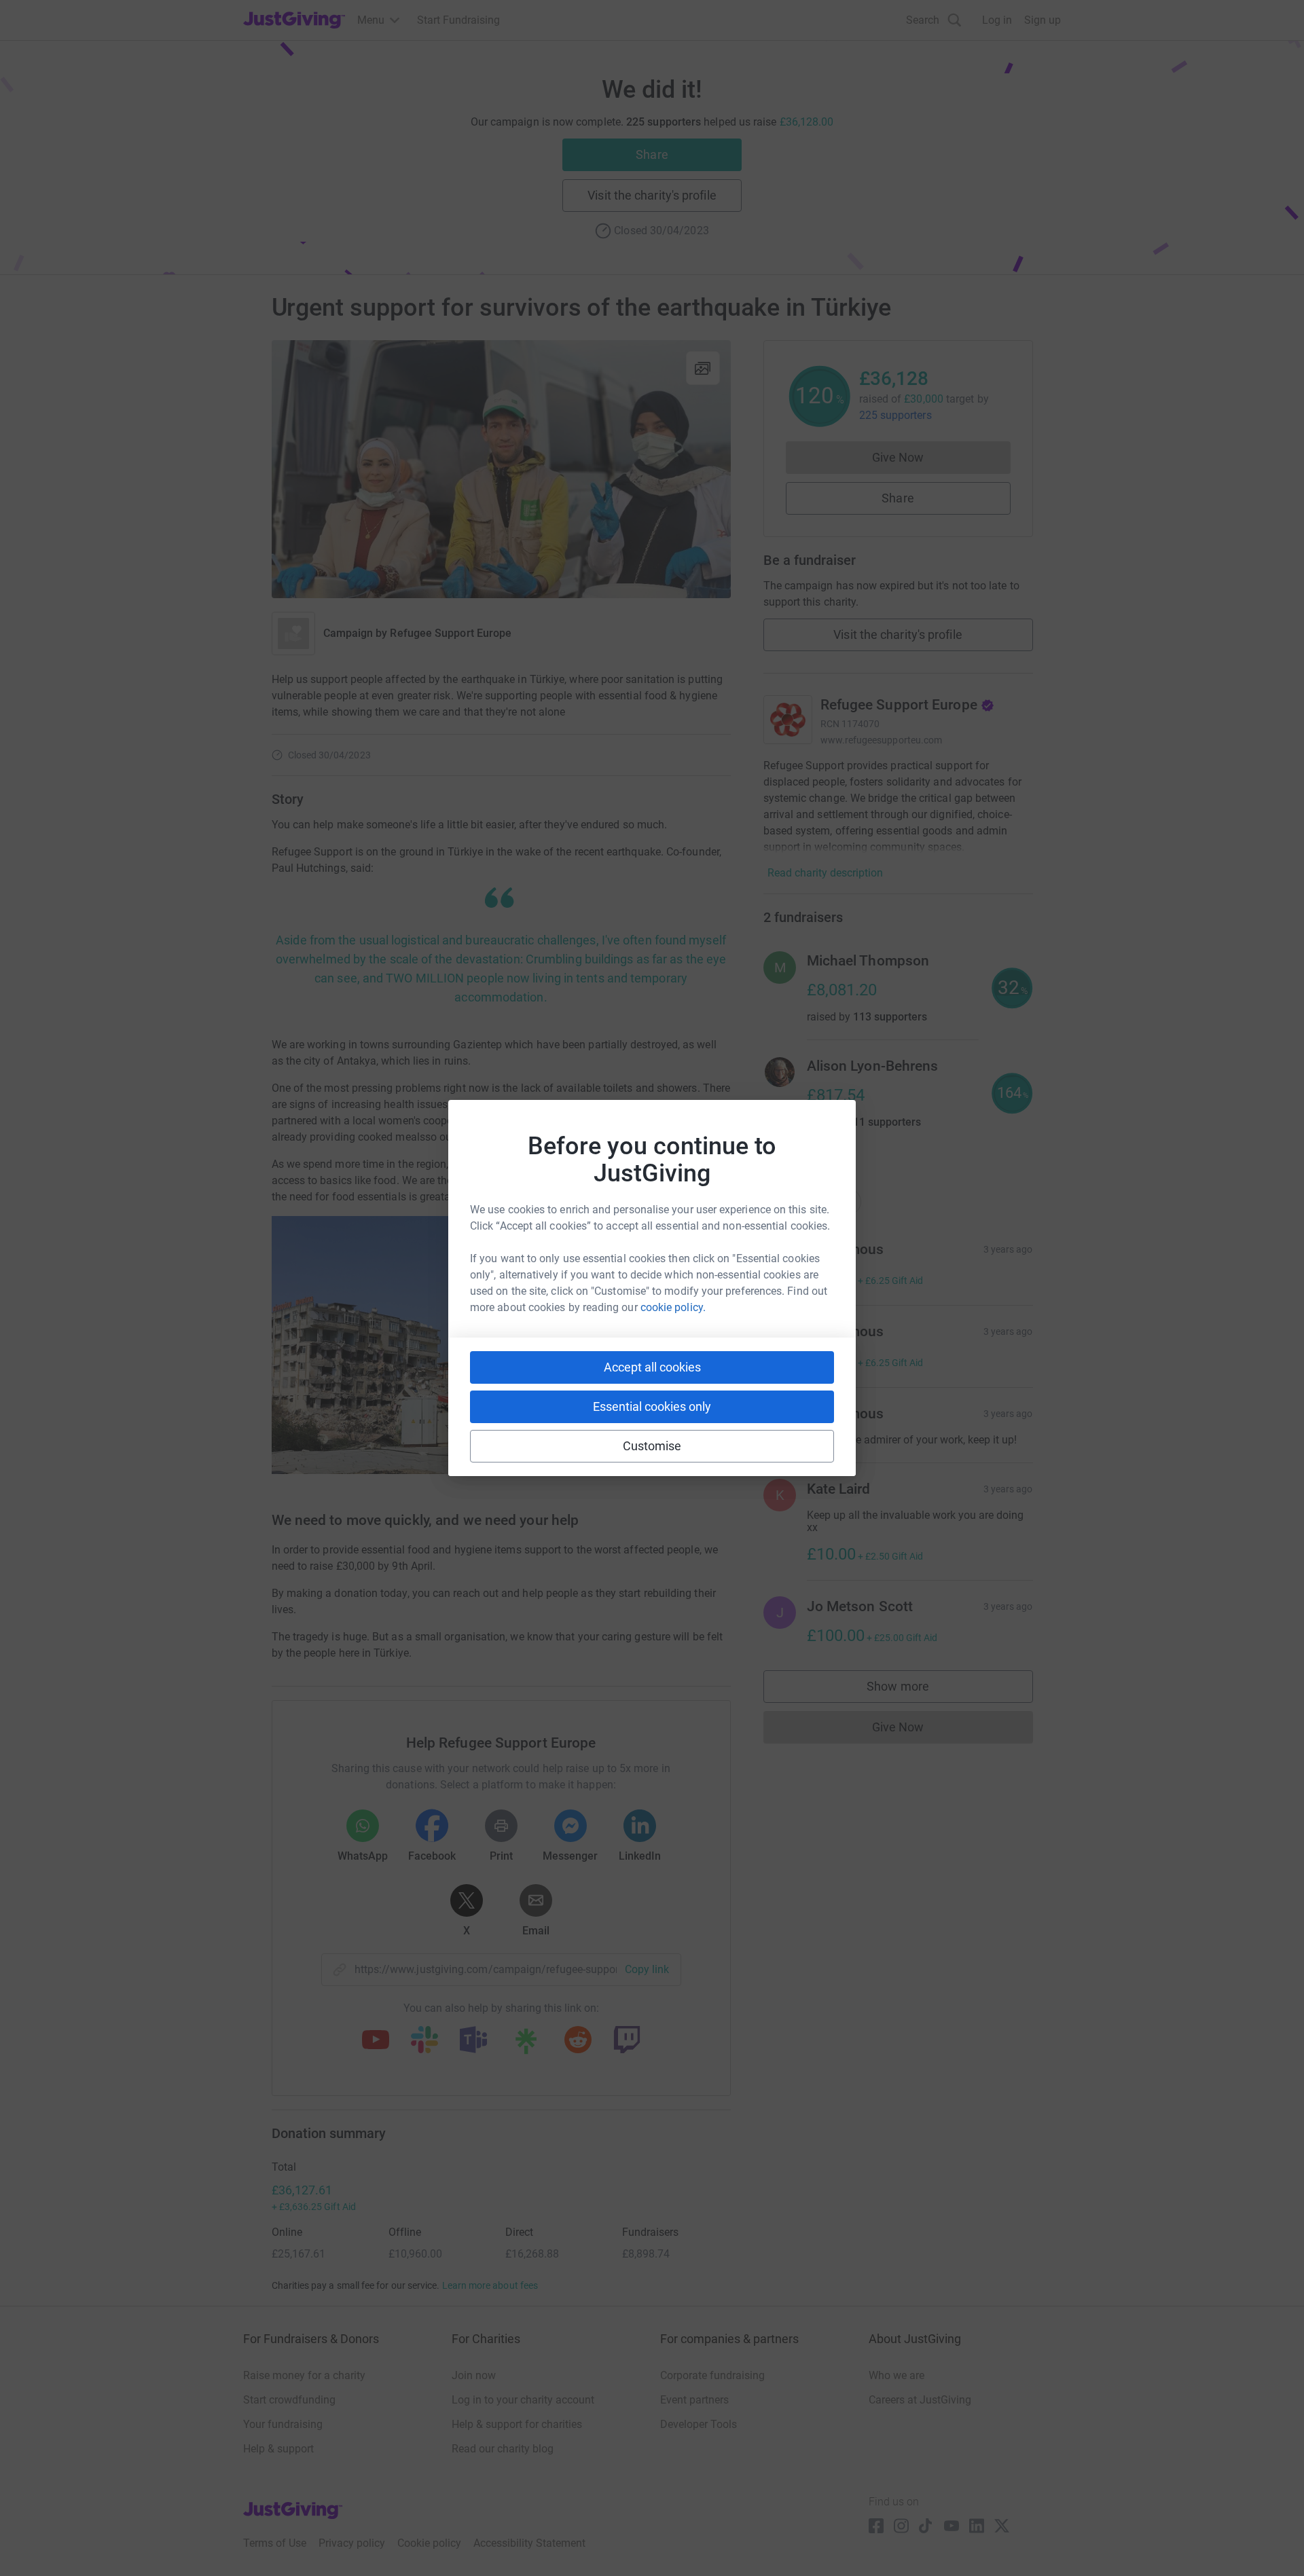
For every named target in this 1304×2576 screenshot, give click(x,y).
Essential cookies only (652, 1406)
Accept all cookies (652, 1367)
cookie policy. (673, 1307)
